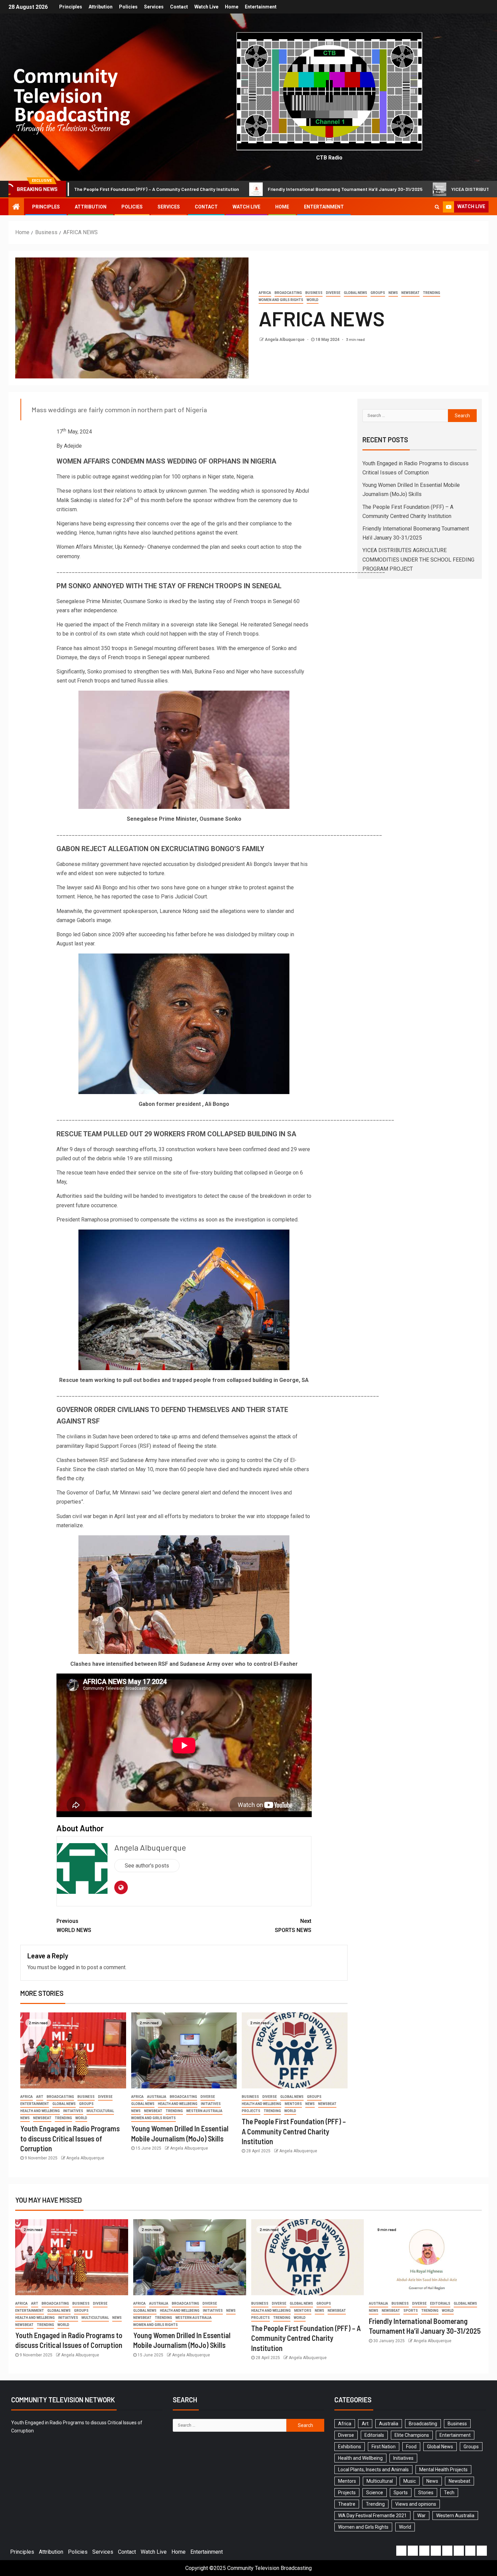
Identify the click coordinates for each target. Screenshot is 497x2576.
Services (154, 7)
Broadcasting (288, 293)
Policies (128, 7)
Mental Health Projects (443, 2470)
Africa (265, 293)
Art (40, 2097)
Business (314, 293)
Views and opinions (416, 2504)
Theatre (347, 2504)
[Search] (437, 207)
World (313, 300)
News (393, 293)
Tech (449, 2493)
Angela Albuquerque (285, 340)
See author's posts (147, 1866)
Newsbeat (410, 293)
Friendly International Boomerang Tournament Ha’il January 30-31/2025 (178, 189)
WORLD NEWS (74, 1926)
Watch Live (206, 7)
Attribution (101, 7)
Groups (378, 293)
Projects (251, 2111)
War (421, 2516)
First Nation (384, 2447)
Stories (426, 2493)
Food (411, 2447)
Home (232, 7)
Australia (157, 2097)
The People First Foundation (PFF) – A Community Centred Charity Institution (294, 2131)
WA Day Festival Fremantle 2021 (372, 2516)
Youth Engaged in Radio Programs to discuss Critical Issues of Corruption (70, 2138)
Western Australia (204, 2111)
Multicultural (100, 2111)
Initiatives (73, 2111)
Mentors (293, 2104)
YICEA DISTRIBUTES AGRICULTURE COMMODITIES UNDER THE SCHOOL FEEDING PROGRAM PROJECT (418, 559)
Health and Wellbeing (40, 2111)
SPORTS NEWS (293, 1926)
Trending (432, 293)
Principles (71, 7)
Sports (411, 2311)
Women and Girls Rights (281, 300)
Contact (179, 7)
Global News (356, 293)
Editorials (440, 2303)
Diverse (333, 293)
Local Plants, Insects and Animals (373, 2470)
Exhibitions (350, 2447)
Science (375, 2493)
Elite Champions (412, 2435)
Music (410, 2481)
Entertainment (261, 7)
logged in (69, 1967)
